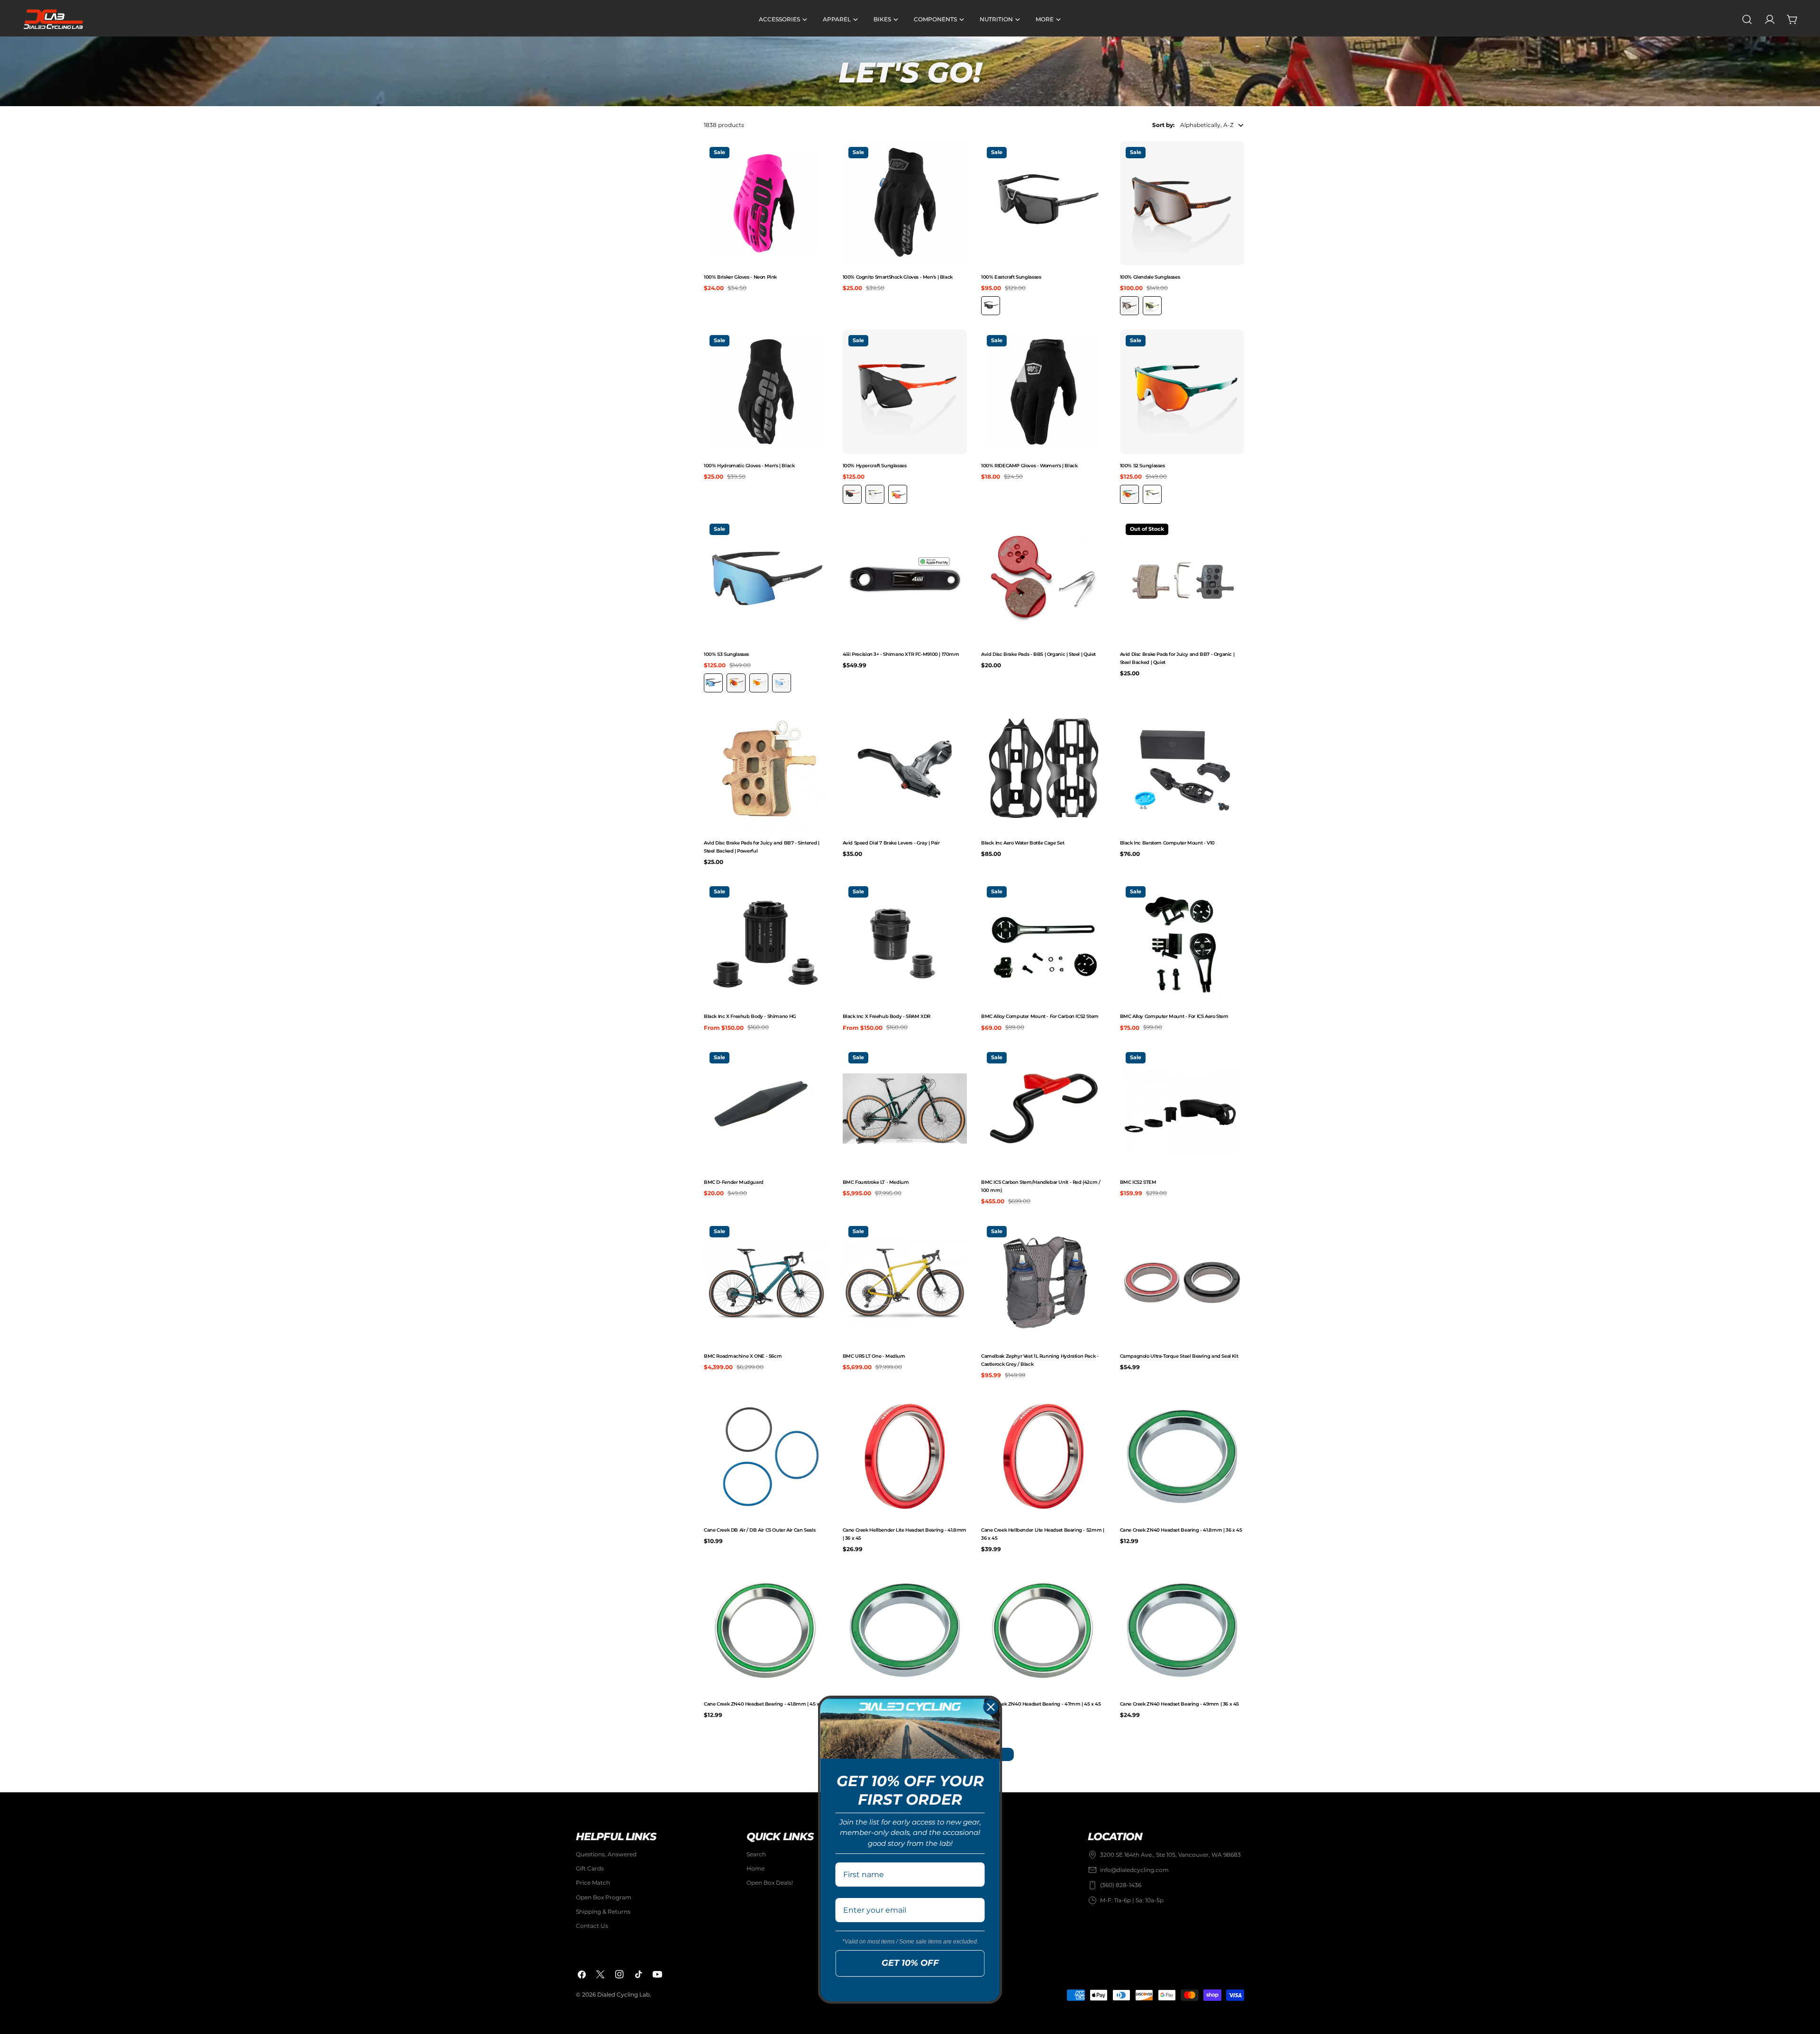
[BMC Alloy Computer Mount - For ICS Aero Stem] (1182, 943)
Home (755, 1869)
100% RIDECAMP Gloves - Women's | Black (1029, 466)
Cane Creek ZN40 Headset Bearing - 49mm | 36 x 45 (1180, 1704)
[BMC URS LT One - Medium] (905, 1283)
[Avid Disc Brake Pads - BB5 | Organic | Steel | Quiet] (1043, 580)
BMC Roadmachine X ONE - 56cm (743, 1356)
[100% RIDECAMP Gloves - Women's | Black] (1043, 392)
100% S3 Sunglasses (726, 654)
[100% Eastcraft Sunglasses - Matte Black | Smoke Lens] (991, 306)
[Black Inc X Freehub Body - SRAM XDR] (905, 943)
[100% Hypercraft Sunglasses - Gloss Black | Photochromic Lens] (875, 494)
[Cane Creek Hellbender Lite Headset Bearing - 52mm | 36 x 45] (1043, 1457)
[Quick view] (819, 157)
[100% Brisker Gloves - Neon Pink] (766, 204)
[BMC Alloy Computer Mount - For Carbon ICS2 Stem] (1043, 943)
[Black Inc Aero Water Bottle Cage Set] (1043, 769)
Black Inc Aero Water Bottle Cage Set (1023, 843)
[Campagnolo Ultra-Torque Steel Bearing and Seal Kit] (1182, 1283)
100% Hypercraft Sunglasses (875, 466)
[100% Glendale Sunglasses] (1182, 204)
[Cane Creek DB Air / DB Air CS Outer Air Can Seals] (766, 1457)
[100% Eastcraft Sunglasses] (1043, 204)
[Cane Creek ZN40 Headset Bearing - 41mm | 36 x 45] (905, 1630)
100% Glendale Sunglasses (1150, 277)
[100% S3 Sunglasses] (766, 580)
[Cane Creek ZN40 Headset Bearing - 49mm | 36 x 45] (1182, 1630)
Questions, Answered (606, 1854)
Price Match (593, 1883)
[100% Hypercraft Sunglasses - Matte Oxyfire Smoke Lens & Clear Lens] (852, 494)
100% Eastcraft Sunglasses (1011, 277)
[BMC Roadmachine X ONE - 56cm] (766, 1283)
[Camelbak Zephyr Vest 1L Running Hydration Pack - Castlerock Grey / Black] (1043, 1283)
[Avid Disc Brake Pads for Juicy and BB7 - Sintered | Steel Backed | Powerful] (766, 769)
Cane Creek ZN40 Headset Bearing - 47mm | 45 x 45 (1041, 1704)
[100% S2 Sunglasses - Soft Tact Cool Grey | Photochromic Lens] (1152, 494)
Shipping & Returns (603, 1911)
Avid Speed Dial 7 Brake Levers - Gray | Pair (891, 843)
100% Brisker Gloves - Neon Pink (740, 277)
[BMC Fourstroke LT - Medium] (905, 1109)
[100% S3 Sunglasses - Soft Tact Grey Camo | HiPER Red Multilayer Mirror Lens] (736, 683)
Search (756, 1854)
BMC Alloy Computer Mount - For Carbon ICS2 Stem (1040, 1016)
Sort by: (1163, 125)
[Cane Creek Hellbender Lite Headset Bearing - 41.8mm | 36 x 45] (905, 1457)
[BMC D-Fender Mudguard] (766, 1109)
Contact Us (592, 1926)
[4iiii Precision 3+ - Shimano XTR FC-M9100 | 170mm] (905, 580)
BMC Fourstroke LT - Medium (876, 1182)
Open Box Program (604, 1897)
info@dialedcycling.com (1134, 1870)
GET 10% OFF (910, 1963)
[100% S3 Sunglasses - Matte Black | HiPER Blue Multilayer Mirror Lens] (713, 683)
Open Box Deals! (770, 1883)
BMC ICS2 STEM (1138, 1182)
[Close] (991, 1707)
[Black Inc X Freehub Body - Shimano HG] (766, 943)
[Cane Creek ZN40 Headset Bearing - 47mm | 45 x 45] (1043, 1630)
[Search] (1747, 19)
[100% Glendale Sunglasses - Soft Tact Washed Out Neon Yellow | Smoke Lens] (1152, 306)
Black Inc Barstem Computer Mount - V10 (1167, 843)
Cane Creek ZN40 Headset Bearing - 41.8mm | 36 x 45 (1181, 1530)
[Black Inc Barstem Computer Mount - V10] (1182, 769)
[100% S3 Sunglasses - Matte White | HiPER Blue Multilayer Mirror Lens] (782, 683)
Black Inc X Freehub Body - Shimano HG (750, 1016)
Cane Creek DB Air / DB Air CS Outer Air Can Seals (760, 1530)
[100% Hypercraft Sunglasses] (905, 392)
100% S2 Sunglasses (1142, 466)
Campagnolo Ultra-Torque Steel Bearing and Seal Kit (1179, 1356)
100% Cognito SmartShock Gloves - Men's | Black (898, 277)
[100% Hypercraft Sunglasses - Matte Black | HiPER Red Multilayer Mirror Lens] (898, 494)
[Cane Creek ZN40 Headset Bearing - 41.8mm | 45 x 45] (766, 1630)
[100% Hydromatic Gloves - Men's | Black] (766, 392)
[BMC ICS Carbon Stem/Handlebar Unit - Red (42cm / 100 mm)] (1043, 1109)
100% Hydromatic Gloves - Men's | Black (749, 466)
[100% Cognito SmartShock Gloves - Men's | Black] (905, 204)
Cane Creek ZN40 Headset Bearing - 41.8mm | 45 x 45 (765, 1704)
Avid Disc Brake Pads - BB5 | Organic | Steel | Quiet (1038, 654)
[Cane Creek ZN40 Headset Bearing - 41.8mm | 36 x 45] (1182, 1457)
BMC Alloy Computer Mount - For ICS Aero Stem (1174, 1016)
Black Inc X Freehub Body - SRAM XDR (887, 1016)
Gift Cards (590, 1869)
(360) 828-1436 (1121, 1885)
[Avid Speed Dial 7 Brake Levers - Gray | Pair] (905, 769)
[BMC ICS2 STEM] (1182, 1109)
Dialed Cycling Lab (623, 1995)
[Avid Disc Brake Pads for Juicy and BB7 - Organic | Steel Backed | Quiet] (1182, 580)
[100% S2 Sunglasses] (1182, 392)
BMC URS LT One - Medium (874, 1356)
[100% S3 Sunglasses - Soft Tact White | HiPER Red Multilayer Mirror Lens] (759, 683)
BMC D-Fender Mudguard (734, 1182)
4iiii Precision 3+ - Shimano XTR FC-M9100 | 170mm (901, 654)
